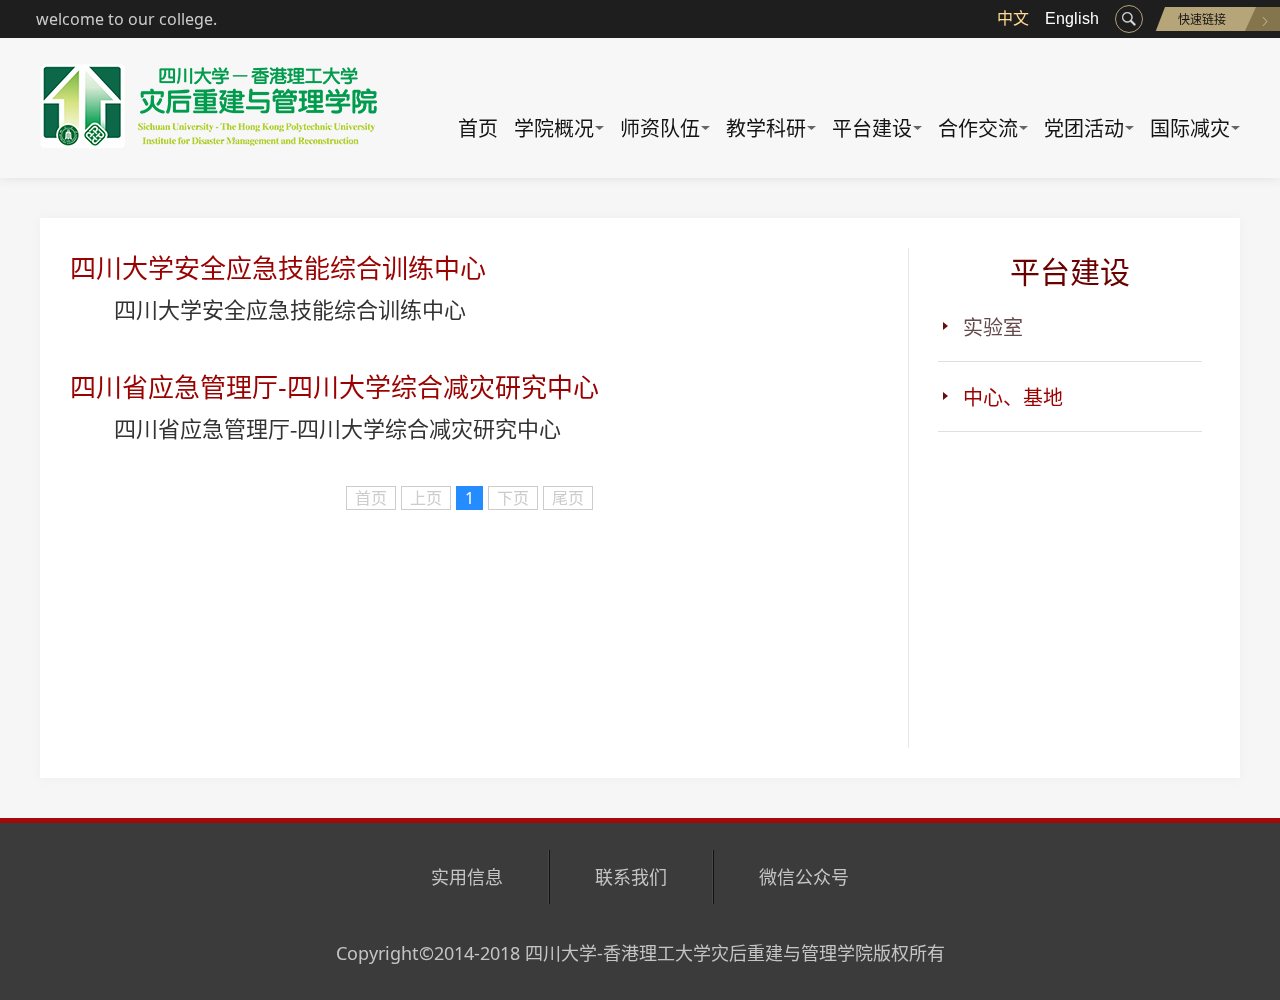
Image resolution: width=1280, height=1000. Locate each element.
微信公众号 (804, 877)
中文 (1013, 18)
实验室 (993, 327)
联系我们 (631, 877)
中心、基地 (1013, 397)
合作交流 (978, 128)
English (1072, 18)
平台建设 (872, 128)
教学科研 (766, 128)
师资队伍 (660, 128)
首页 (478, 128)
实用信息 (467, 877)
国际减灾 (1190, 128)
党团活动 (1084, 128)
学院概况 (554, 128)
